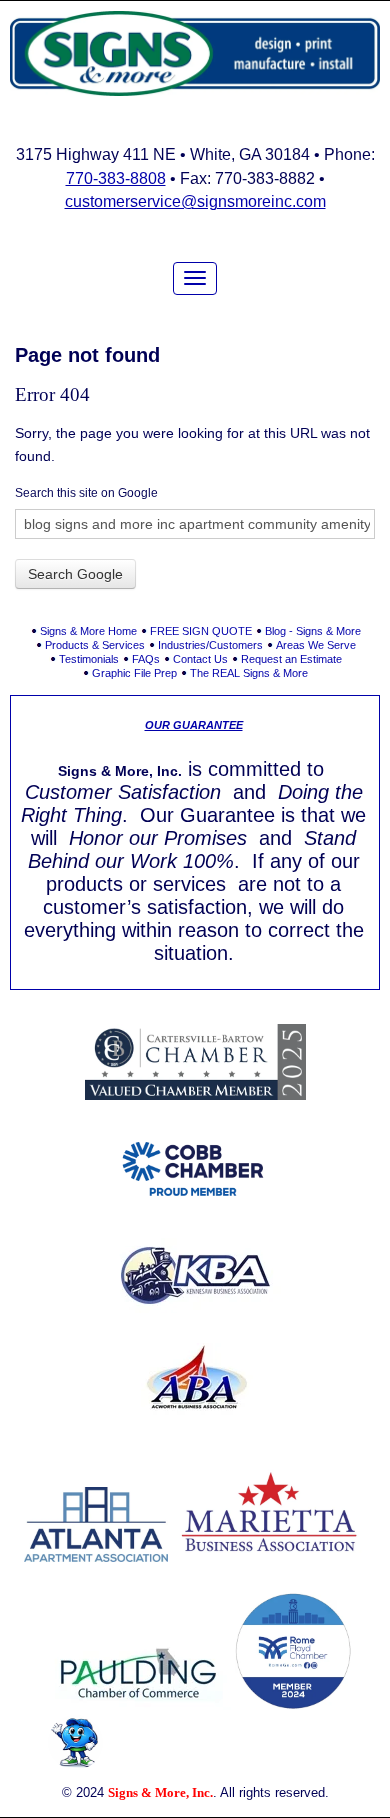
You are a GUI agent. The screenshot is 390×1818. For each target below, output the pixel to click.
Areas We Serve (316, 645)
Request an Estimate (291, 659)
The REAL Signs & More (249, 673)
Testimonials (89, 659)
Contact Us (200, 659)
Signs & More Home (88, 631)
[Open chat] (75, 1742)
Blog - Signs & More (313, 631)
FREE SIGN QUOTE (201, 631)
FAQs (146, 659)
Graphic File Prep (134, 673)
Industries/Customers (210, 645)
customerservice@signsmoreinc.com (195, 201)
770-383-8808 (116, 178)
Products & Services (95, 645)
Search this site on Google (86, 493)
